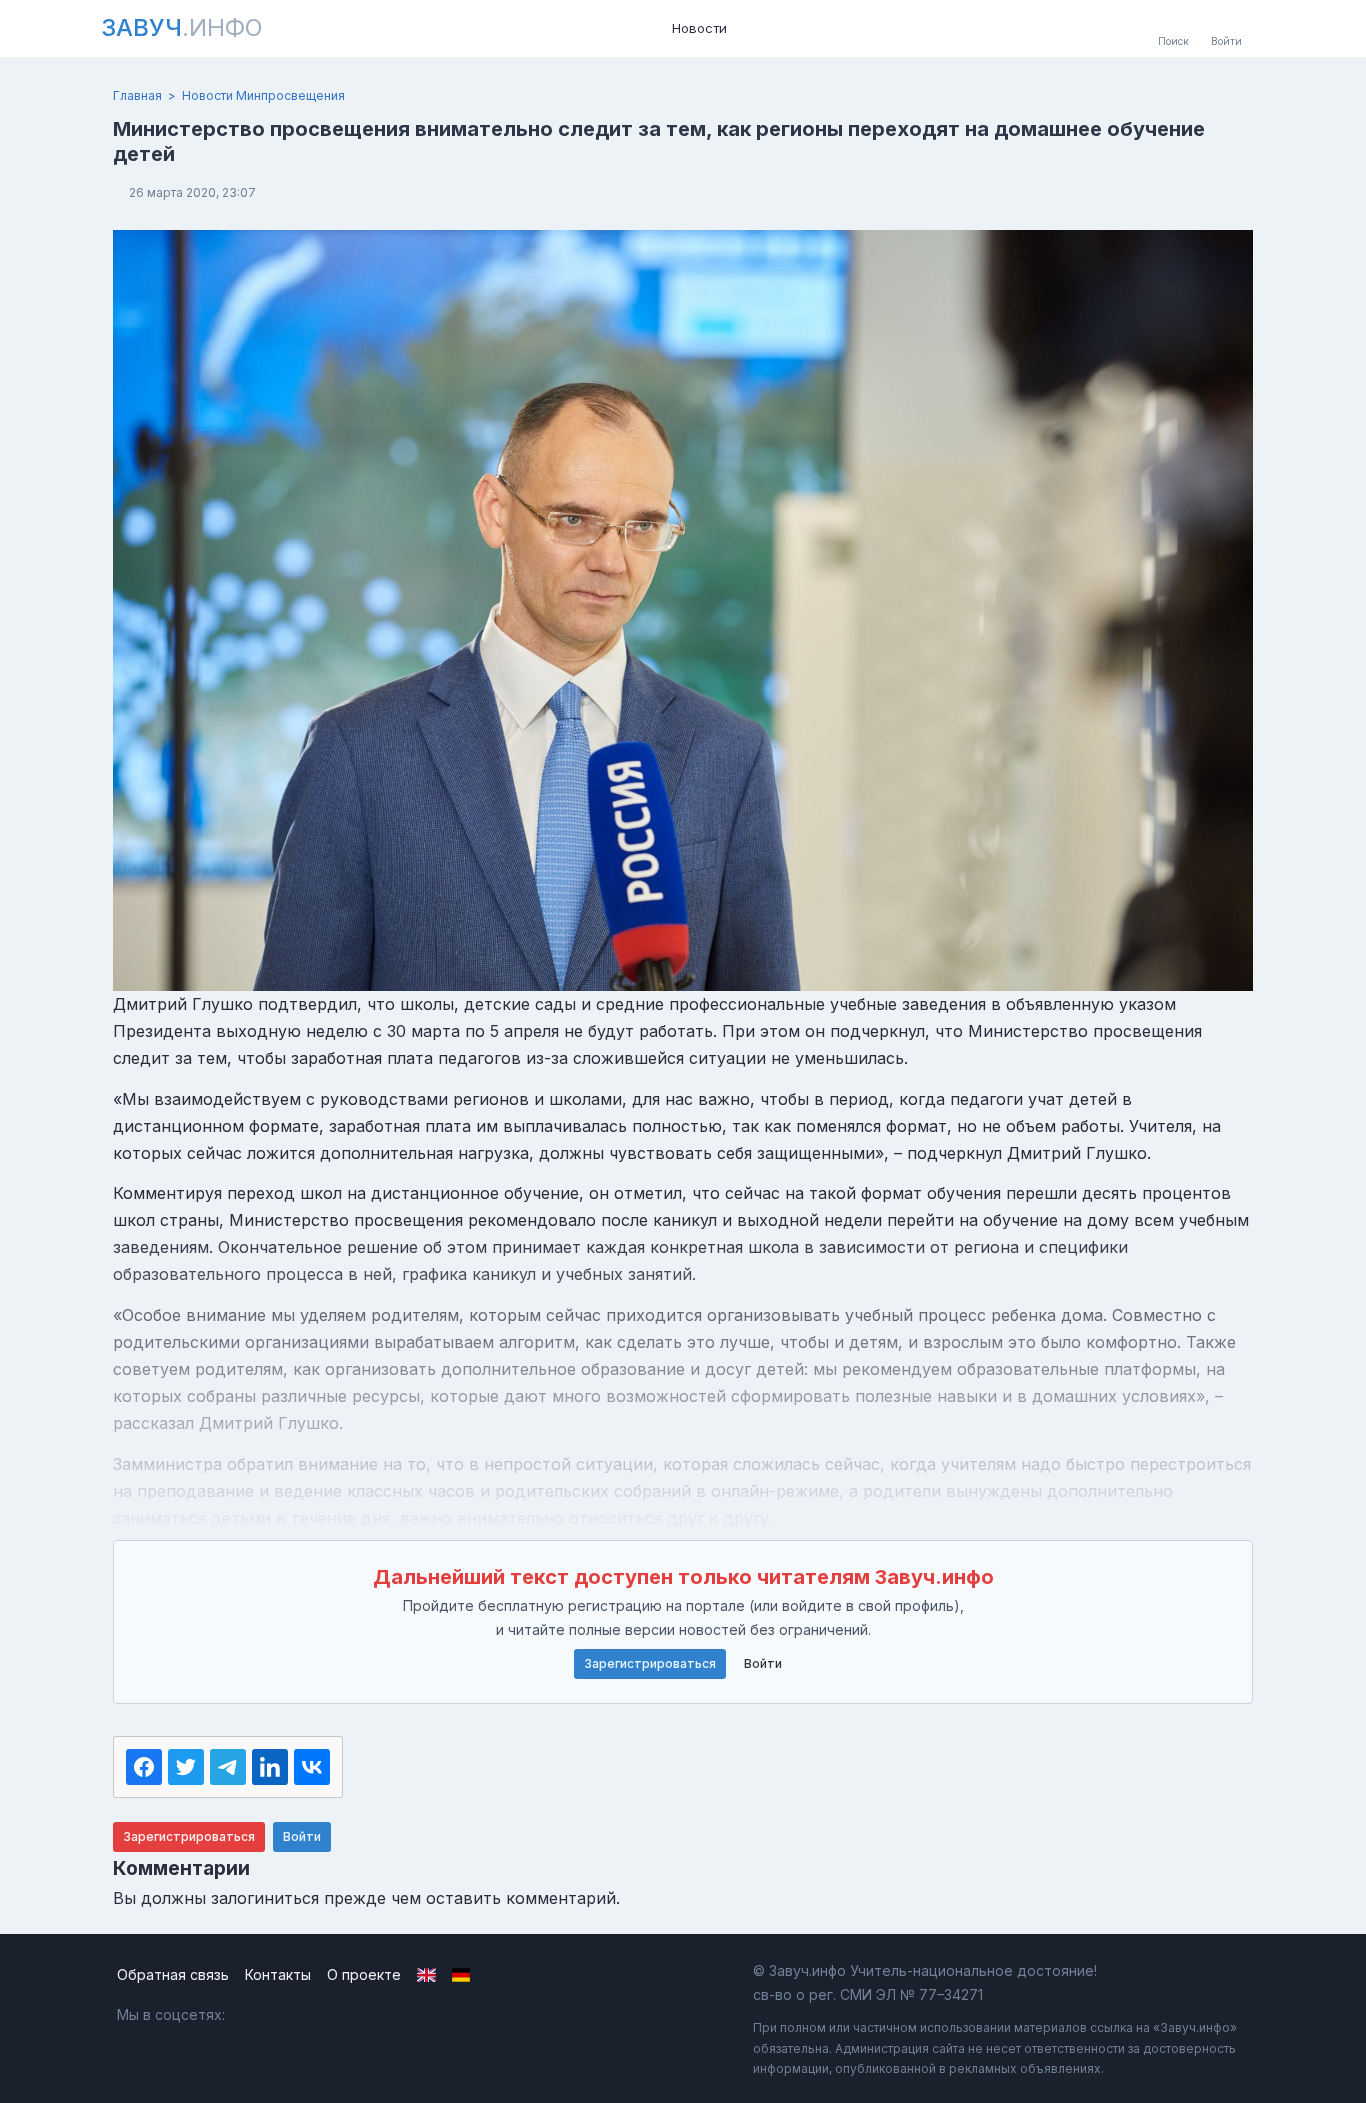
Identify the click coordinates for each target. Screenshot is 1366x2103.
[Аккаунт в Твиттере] (340, 2015)
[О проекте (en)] (426, 1975)
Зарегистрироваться (650, 1663)
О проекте (364, 1974)
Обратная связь (173, 1974)
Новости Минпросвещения (263, 95)
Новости (699, 28)
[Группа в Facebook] (297, 2015)
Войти (763, 1663)
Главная (137, 95)
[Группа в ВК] (254, 2015)
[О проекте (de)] (461, 1975)
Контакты (278, 1974)
